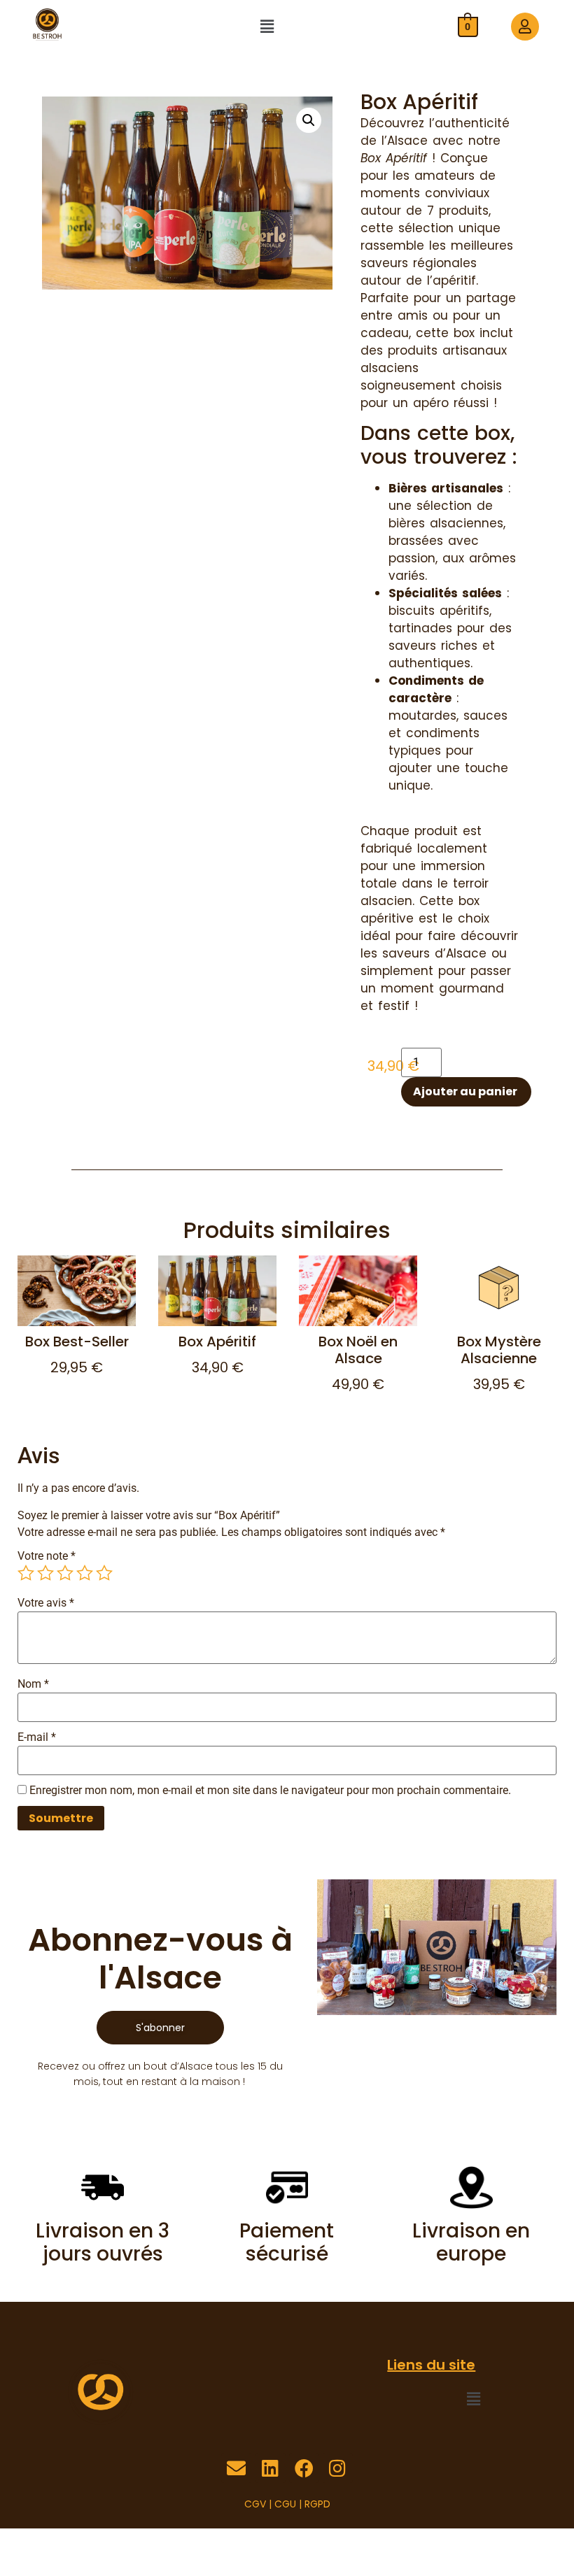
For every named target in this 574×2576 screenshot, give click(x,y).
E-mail (37, 1737)
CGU (285, 2504)
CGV (255, 2504)
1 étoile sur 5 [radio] (26, 1573)
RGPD (317, 2504)
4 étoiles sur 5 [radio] (85, 1573)
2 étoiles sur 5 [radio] (45, 1573)
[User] (525, 27)
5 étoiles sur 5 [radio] (104, 1573)
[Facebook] (304, 2468)
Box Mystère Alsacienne (499, 1350)
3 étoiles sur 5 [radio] (65, 1573)
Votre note (47, 1556)
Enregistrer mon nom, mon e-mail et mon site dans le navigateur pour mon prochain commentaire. (270, 1791)
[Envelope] (236, 2468)
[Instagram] (338, 2468)
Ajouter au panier (465, 1091)
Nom (33, 1684)
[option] (77, 1331)
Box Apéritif (217, 1342)
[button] (267, 27)
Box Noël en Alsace (358, 1350)
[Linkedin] (270, 2468)
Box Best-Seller (77, 1342)
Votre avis (46, 1603)
